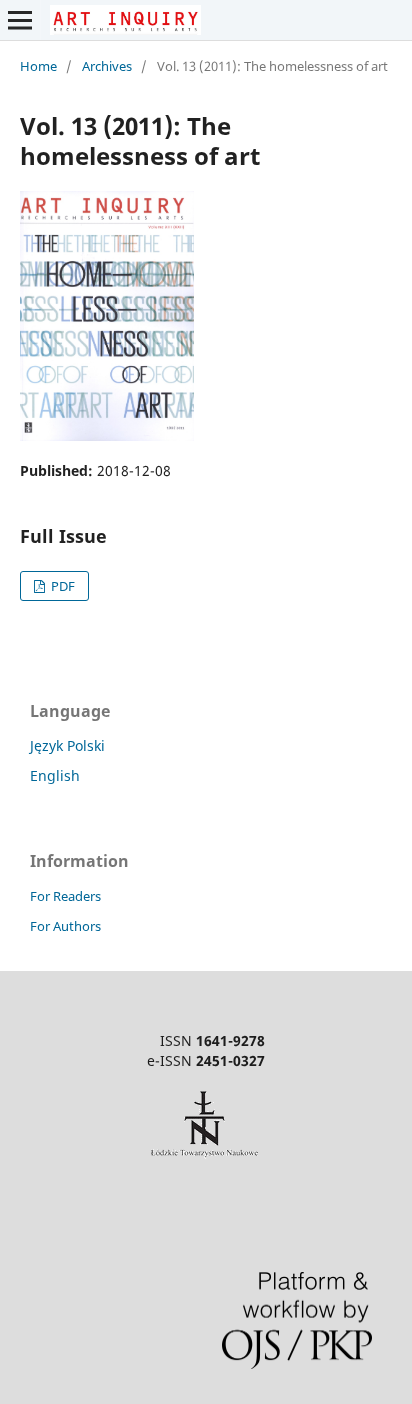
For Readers (65, 896)
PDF (61, 586)
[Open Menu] (20, 20)
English (55, 775)
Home (38, 66)
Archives (107, 66)
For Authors (65, 926)
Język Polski (67, 745)
